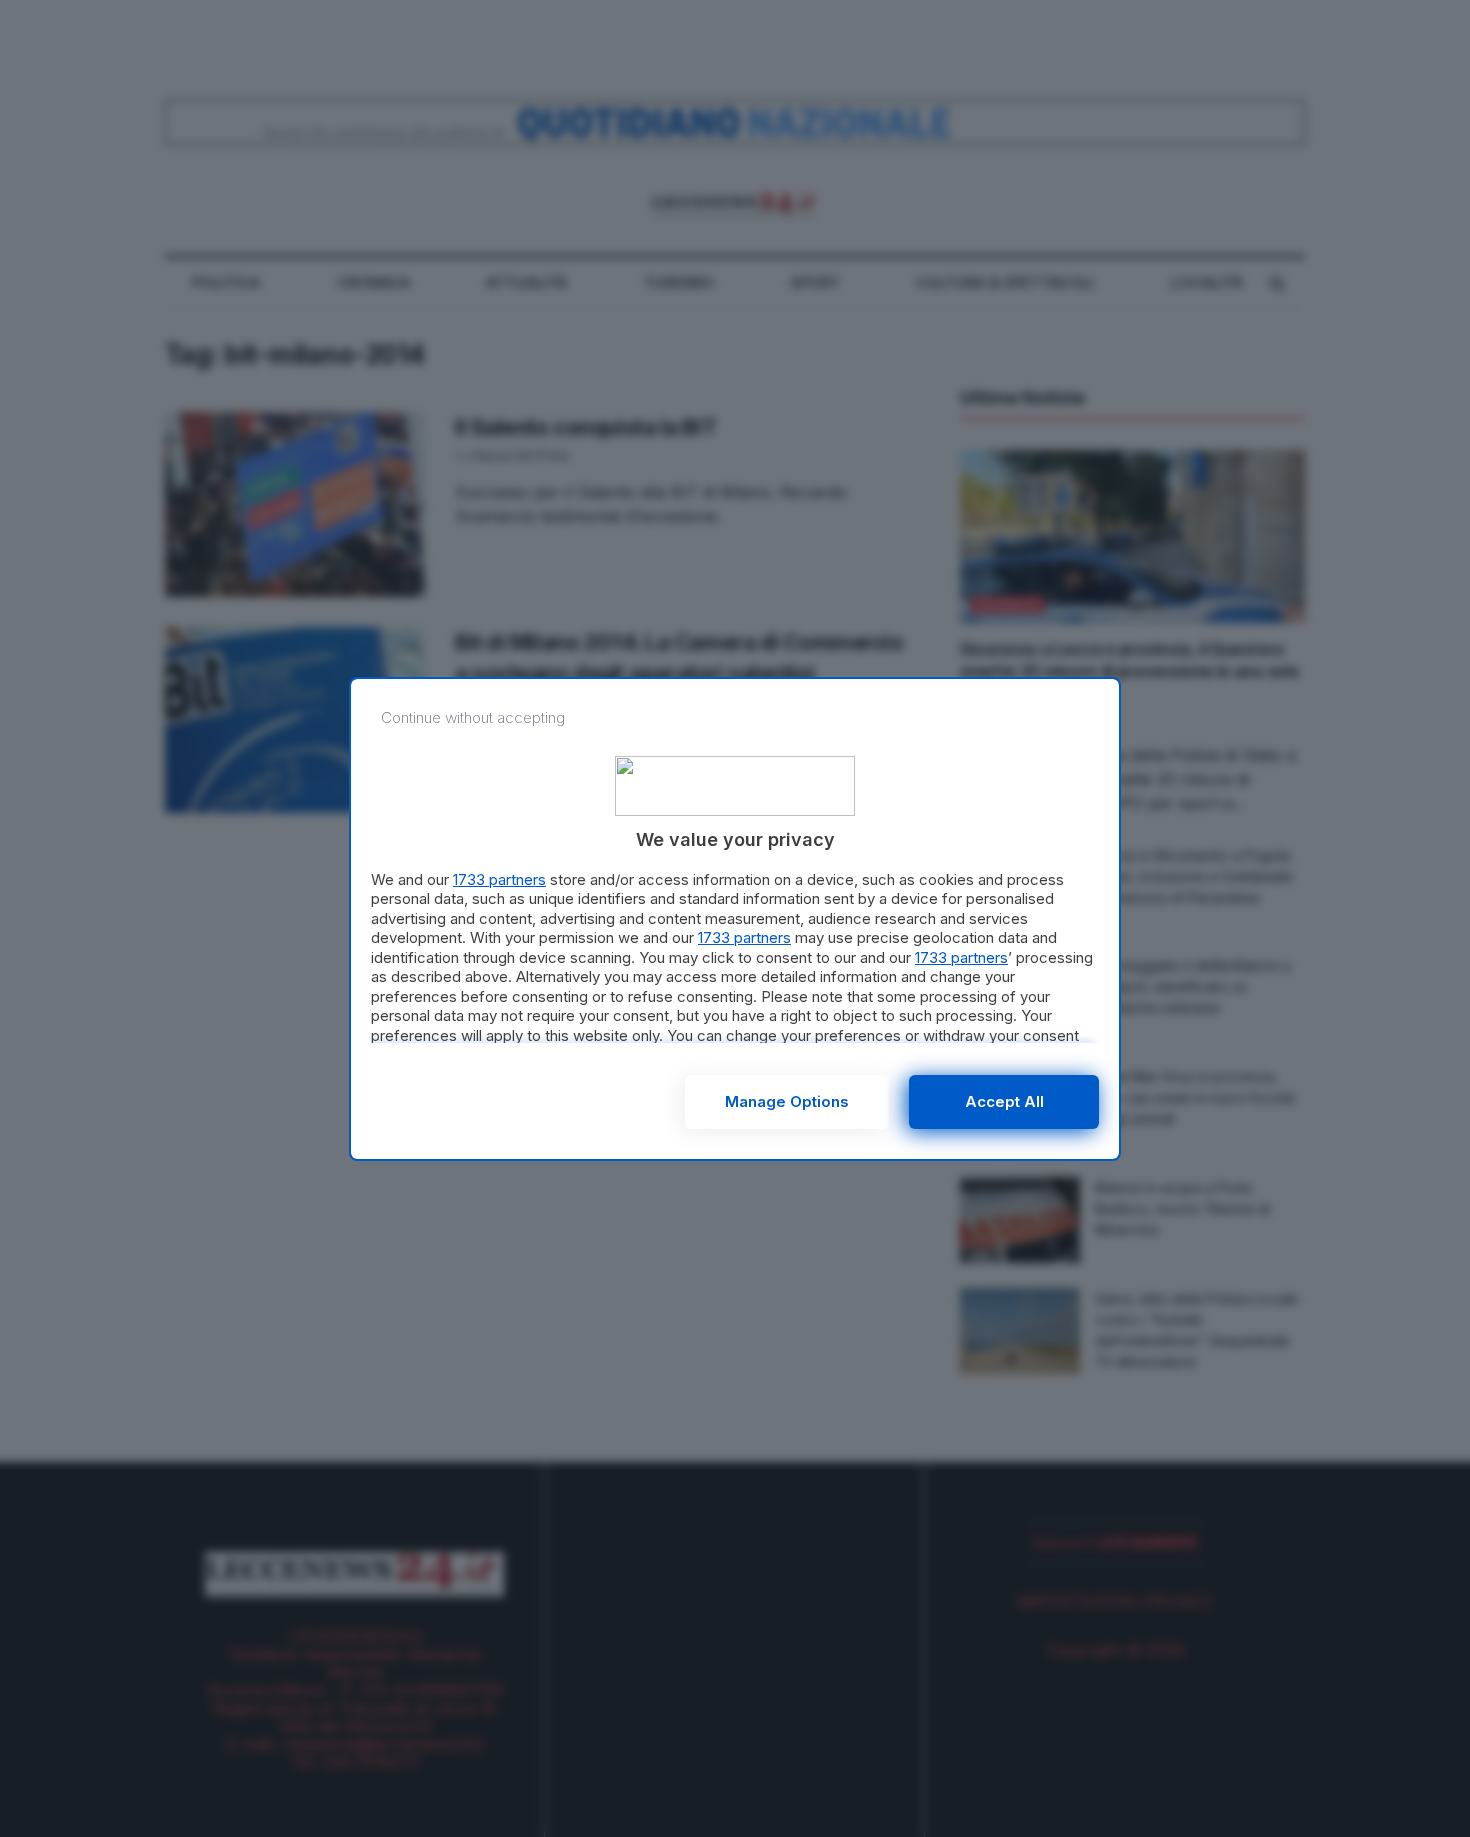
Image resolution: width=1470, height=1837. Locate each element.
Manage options (787, 1101)
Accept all (1004, 1101)
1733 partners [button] (499, 879)
